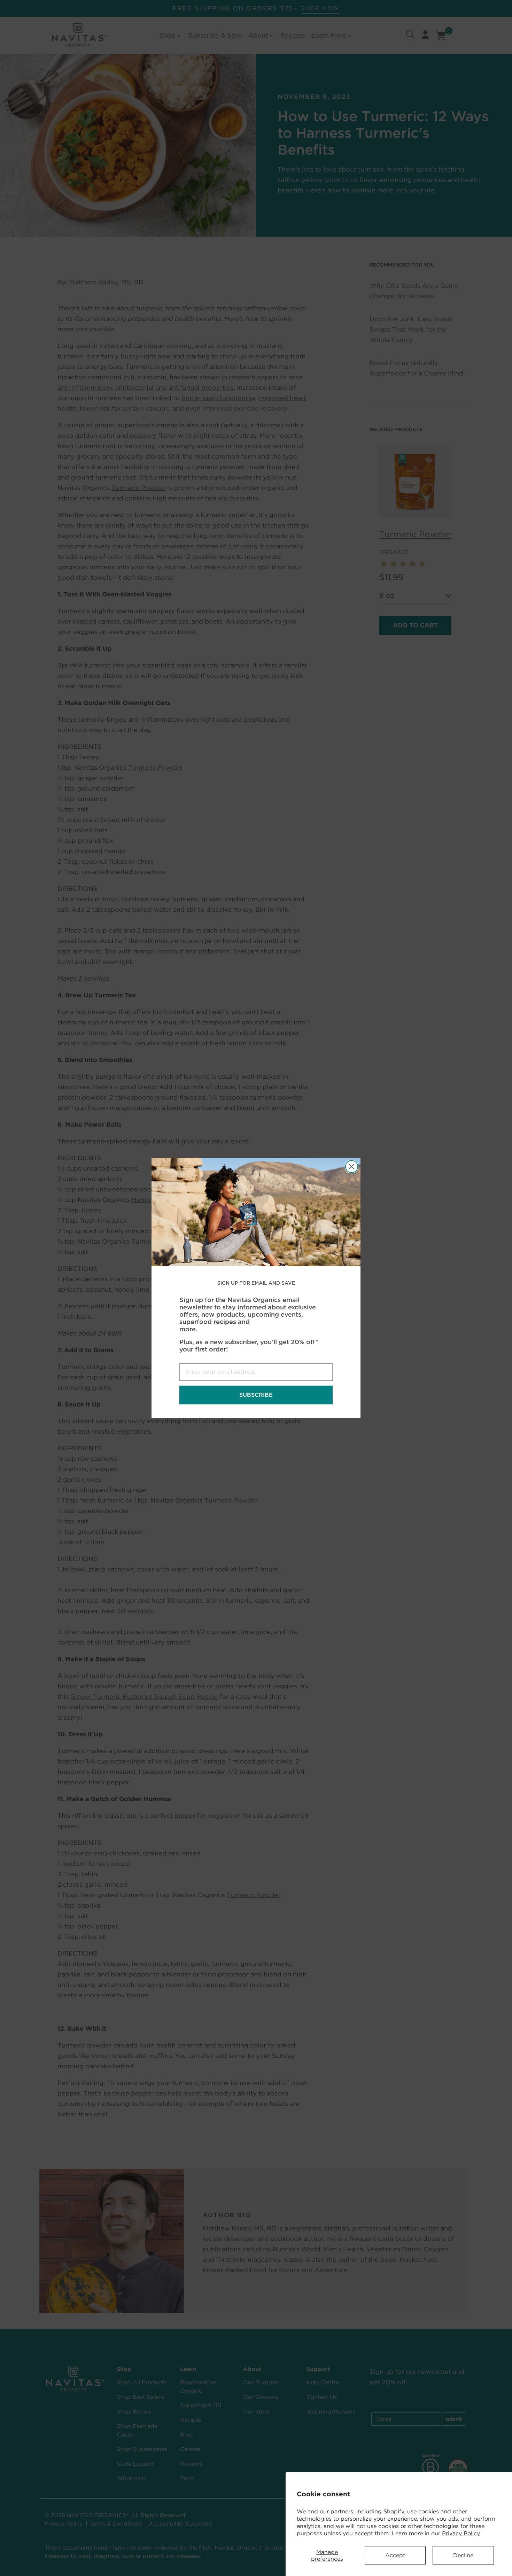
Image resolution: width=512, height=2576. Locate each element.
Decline (463, 2555)
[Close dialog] (352, 1167)
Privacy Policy (461, 2533)
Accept (395, 2555)
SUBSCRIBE (256, 1395)
